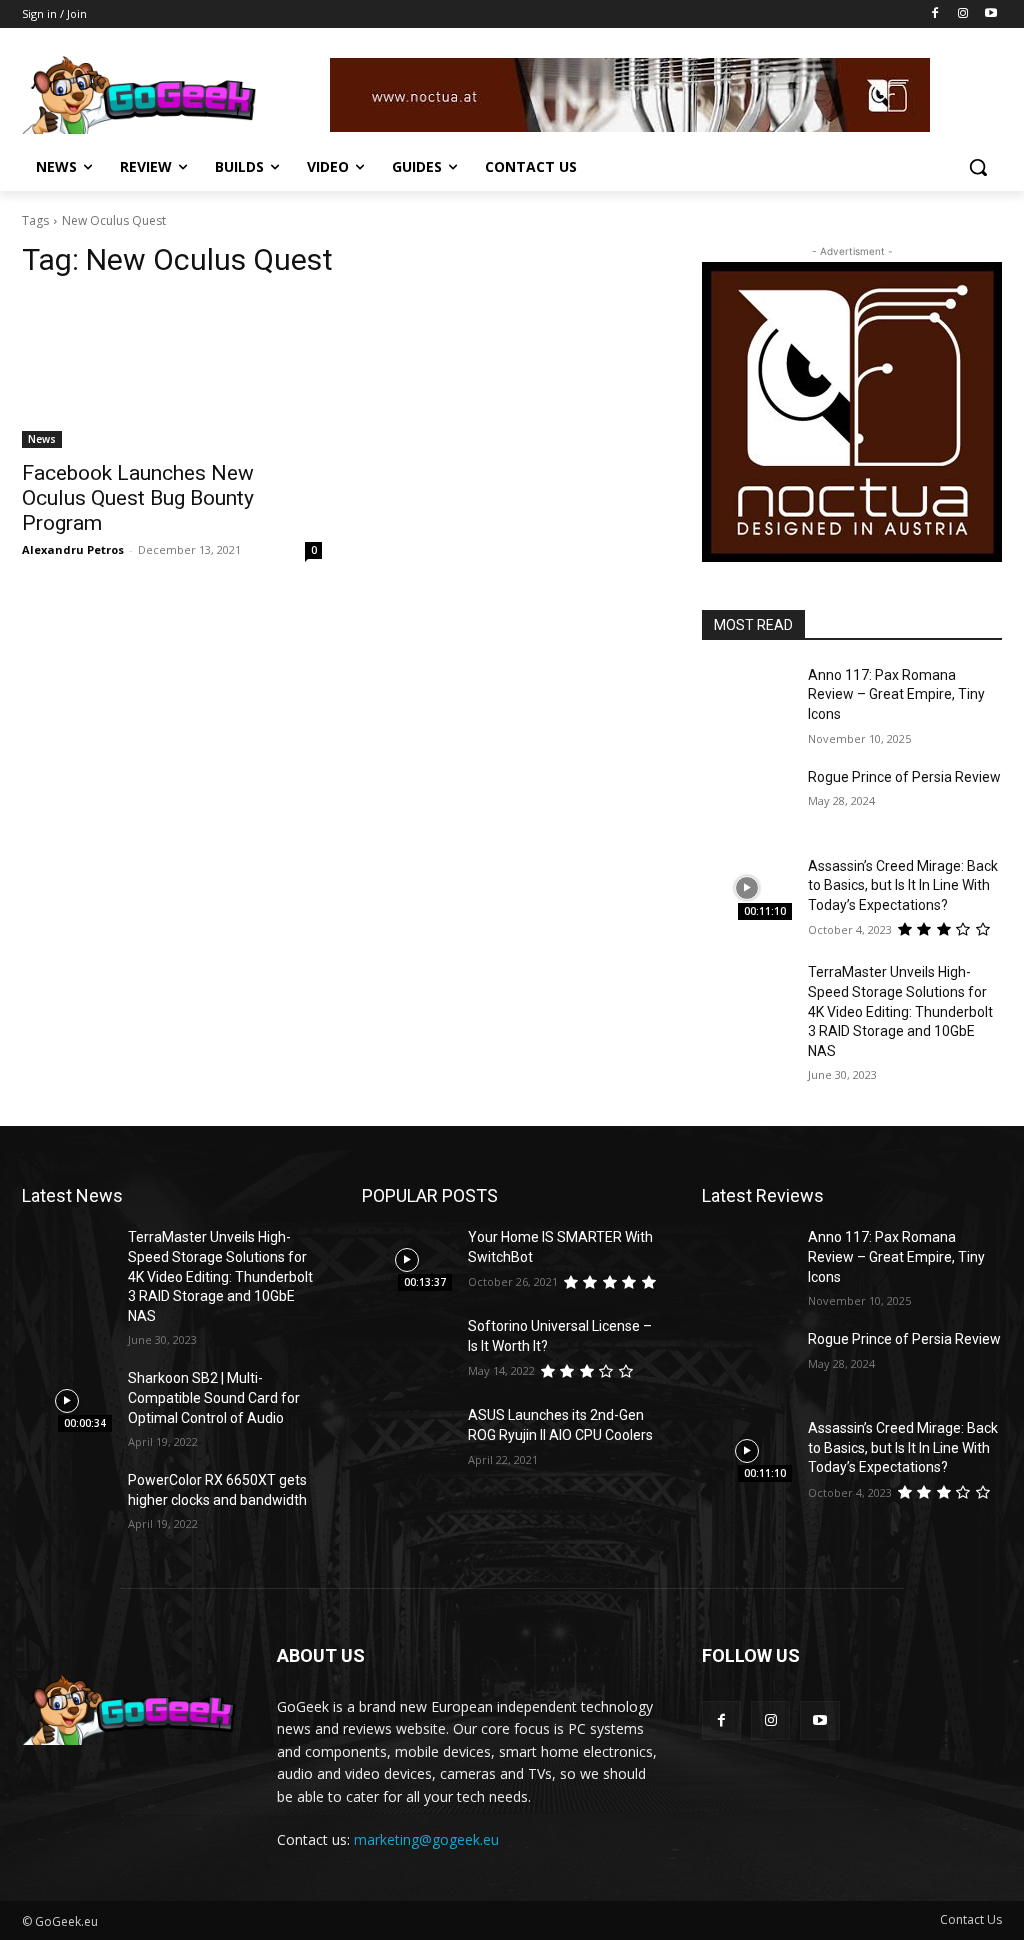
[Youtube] (990, 14)
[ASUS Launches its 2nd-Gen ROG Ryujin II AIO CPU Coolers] (407, 1437)
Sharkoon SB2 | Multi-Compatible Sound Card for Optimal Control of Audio (214, 1397)
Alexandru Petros (73, 549)
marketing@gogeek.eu (426, 1839)
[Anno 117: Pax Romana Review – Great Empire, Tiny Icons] (747, 697)
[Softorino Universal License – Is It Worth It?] (407, 1348)
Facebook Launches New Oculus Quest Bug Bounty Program (138, 498)
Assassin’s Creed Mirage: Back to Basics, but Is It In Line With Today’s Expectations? (903, 885)
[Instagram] (962, 14)
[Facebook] (935, 14)
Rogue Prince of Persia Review (904, 777)
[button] (978, 167)
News (42, 439)
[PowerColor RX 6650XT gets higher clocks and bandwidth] (67, 1502)
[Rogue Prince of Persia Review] (747, 799)
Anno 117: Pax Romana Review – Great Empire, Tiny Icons (896, 694)
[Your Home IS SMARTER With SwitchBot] (407, 1259)
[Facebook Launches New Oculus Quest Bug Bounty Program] (172, 373)
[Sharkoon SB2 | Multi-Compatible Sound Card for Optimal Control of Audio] (67, 1400)
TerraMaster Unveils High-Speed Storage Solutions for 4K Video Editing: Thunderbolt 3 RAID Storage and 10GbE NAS (900, 1011)
